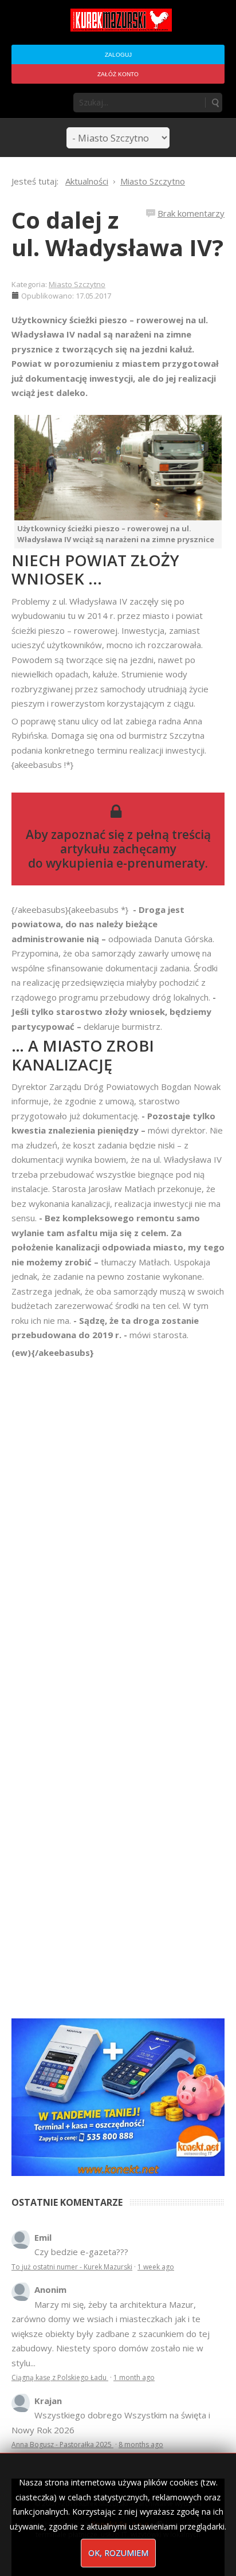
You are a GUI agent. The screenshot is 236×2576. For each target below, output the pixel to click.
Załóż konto (118, 74)
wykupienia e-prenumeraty (125, 863)
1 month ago (134, 2377)
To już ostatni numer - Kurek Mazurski (72, 2267)
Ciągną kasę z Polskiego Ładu (60, 2377)
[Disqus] (118, 1521)
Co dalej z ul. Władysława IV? (117, 234)
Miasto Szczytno (77, 284)
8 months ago (141, 2444)
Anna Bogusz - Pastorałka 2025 (62, 2444)
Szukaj (215, 103)
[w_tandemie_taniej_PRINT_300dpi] (118, 2096)
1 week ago (156, 2267)
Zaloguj (118, 55)
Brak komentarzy (191, 213)
